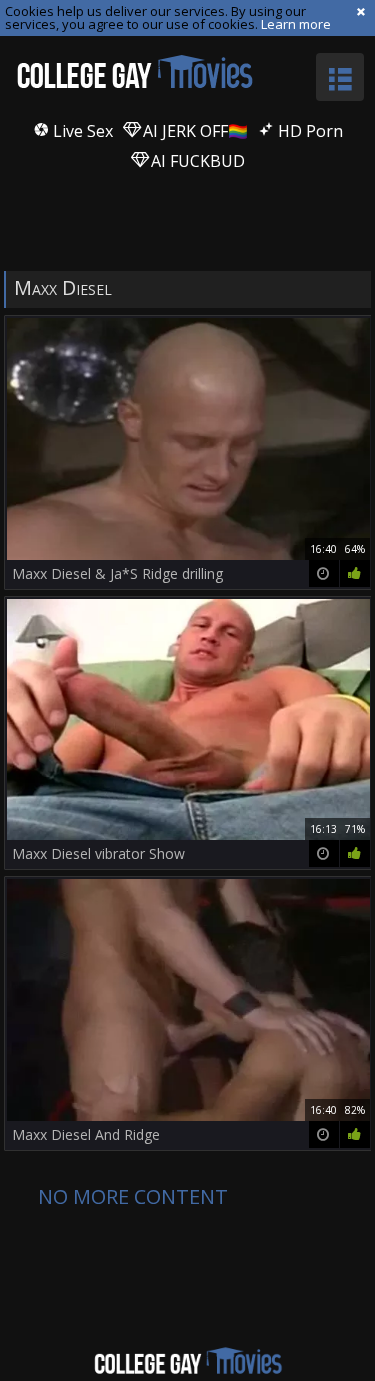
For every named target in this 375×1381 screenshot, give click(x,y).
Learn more (296, 24)
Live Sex (81, 131)
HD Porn (308, 131)
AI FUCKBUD (196, 161)
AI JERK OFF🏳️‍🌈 (193, 131)
